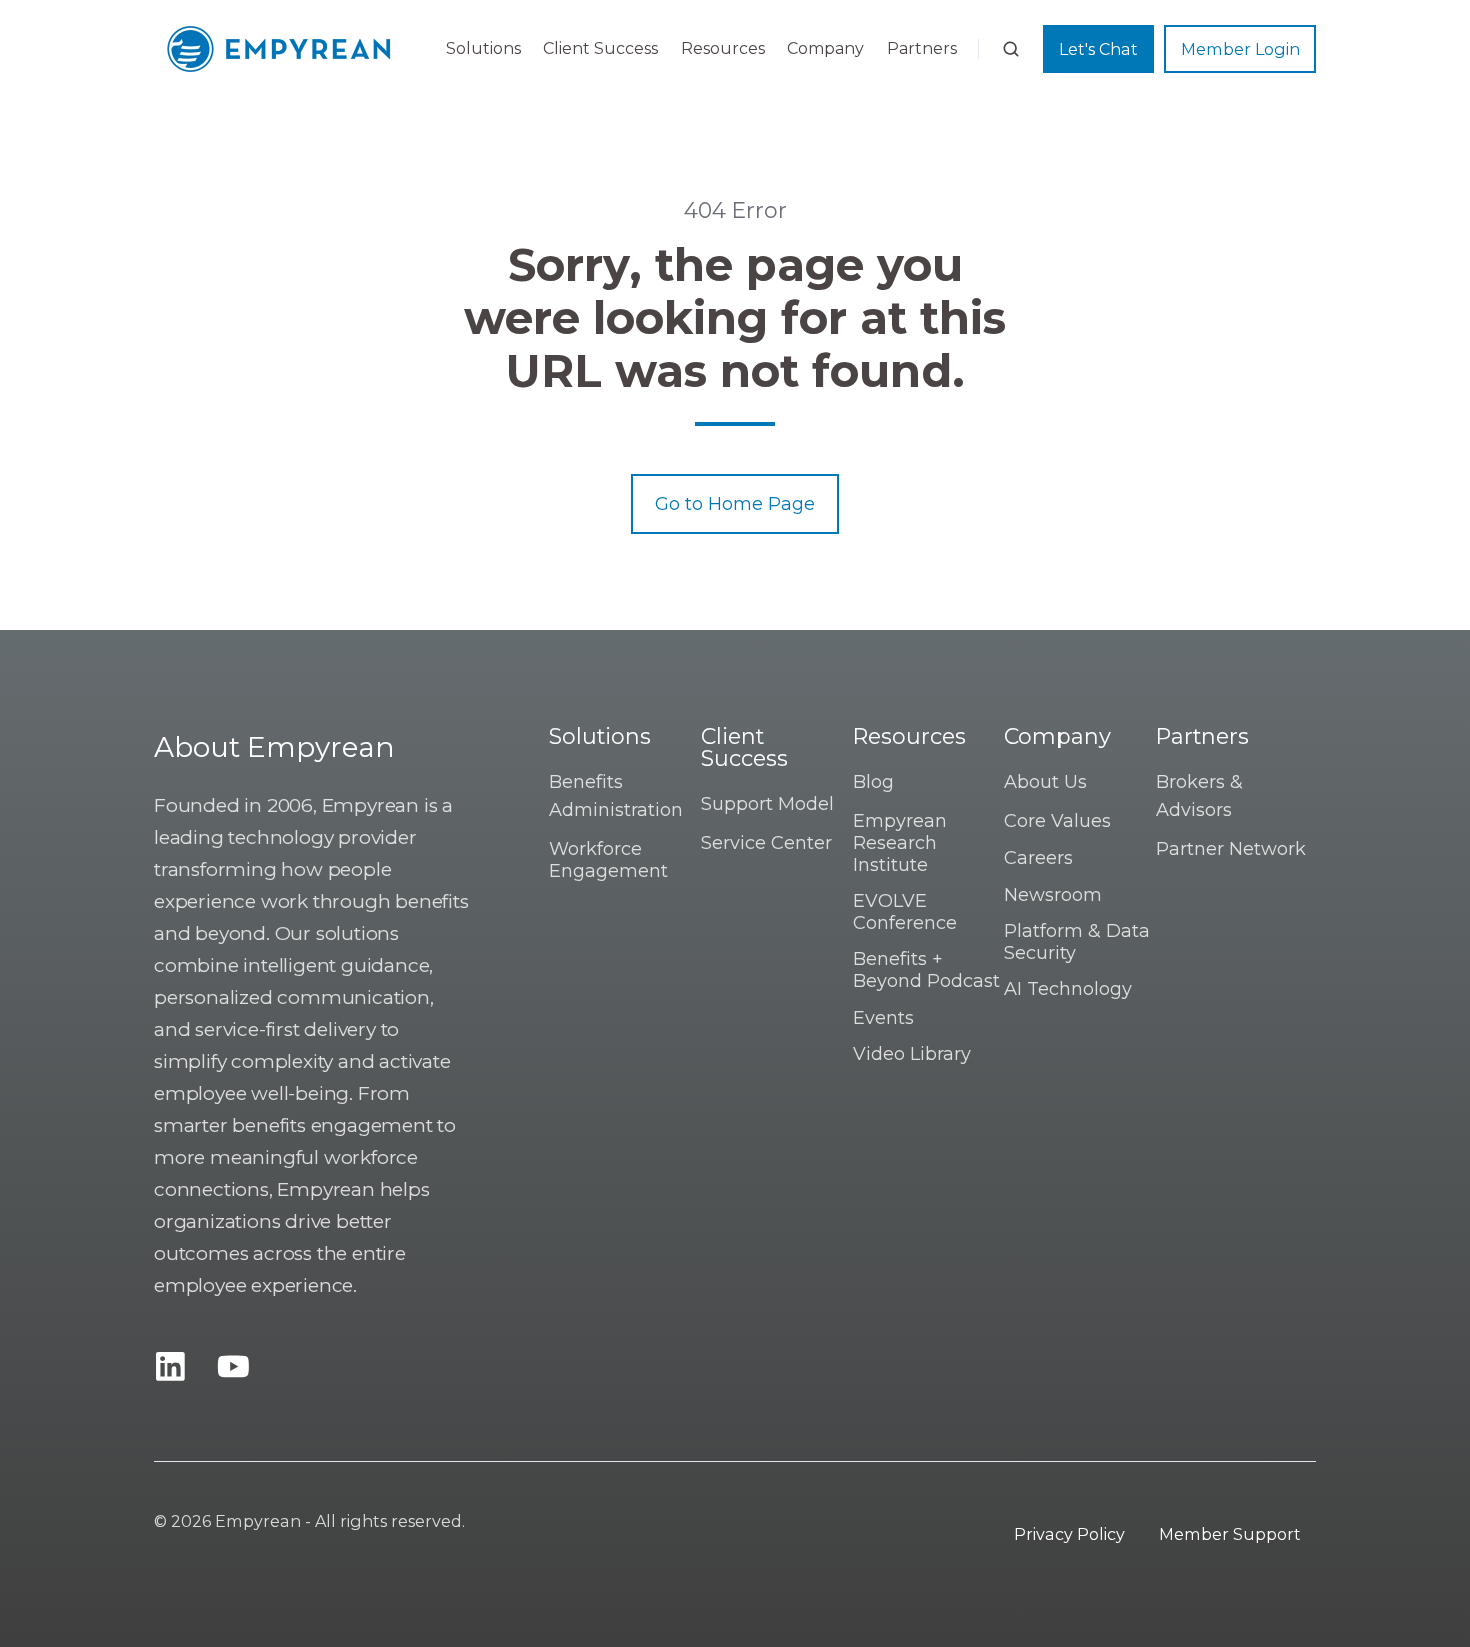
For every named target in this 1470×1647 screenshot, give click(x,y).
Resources (723, 48)
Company (825, 48)
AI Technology (1068, 989)
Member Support (1230, 1534)
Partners (922, 48)
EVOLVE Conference (905, 912)
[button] (1011, 49)
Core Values (1057, 821)
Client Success (600, 48)
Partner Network (1231, 849)
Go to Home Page (735, 504)
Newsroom (1053, 895)
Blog (873, 782)
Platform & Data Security (1077, 942)
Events (883, 1018)
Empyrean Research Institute (900, 842)
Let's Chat (1098, 49)
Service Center (766, 843)
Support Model (767, 804)
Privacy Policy (1069, 1534)
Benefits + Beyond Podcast (926, 970)
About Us (1045, 782)
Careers (1038, 858)
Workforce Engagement (608, 860)
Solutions (483, 48)
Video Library (912, 1054)
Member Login (1240, 49)
